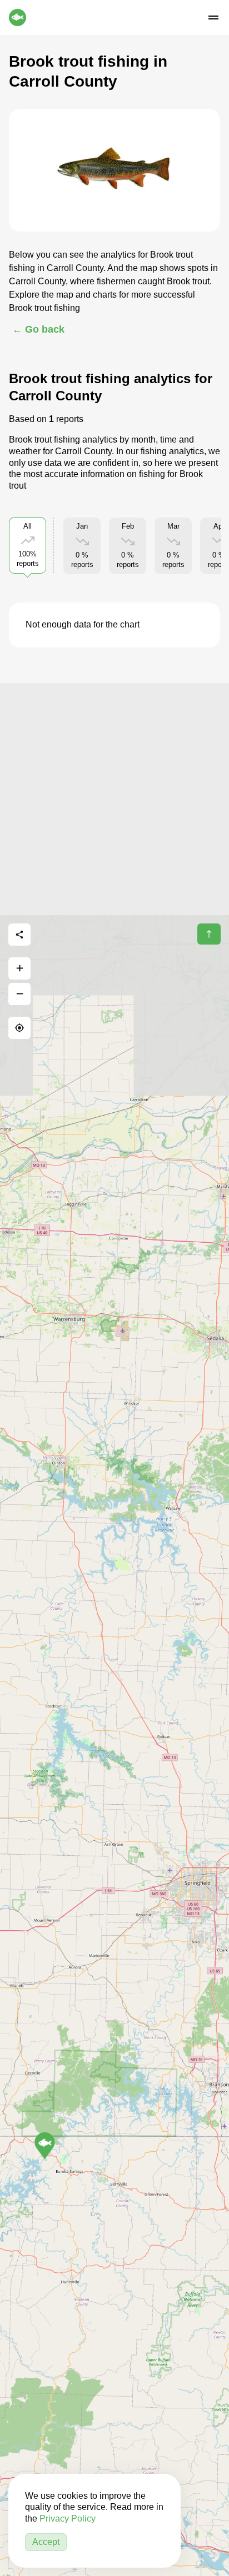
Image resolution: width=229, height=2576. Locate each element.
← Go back (38, 329)
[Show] (45, 2146)
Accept (46, 2542)
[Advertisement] (114, 797)
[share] (19, 935)
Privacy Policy (68, 2519)
